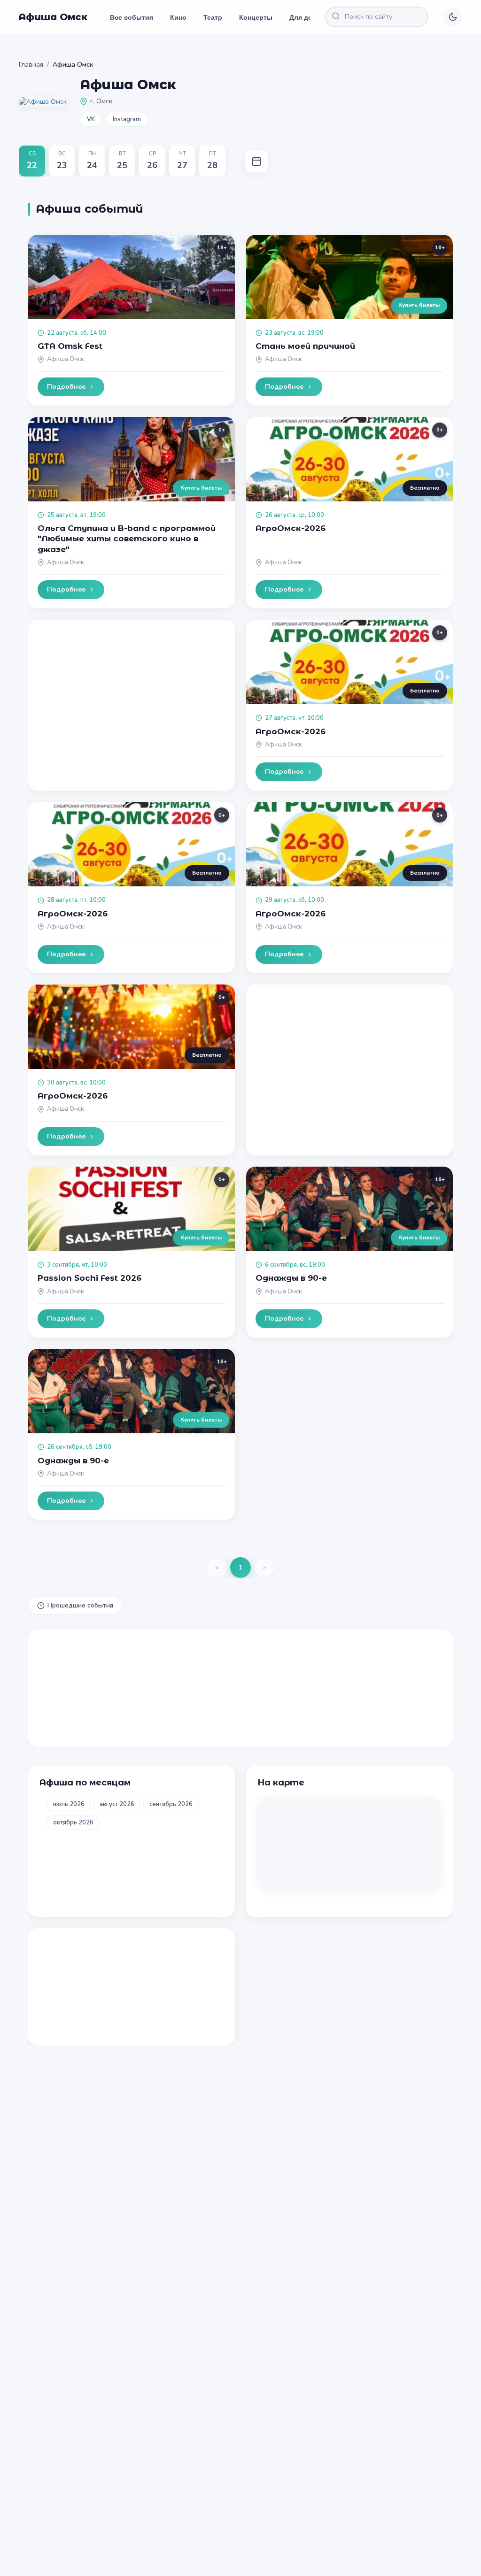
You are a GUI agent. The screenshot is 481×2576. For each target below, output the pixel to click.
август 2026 (117, 1804)
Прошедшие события (80, 1605)
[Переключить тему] (453, 17)
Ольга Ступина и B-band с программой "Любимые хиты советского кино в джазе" (127, 538)
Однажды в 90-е (291, 1278)
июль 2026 (69, 1804)
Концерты (256, 17)
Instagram (127, 119)
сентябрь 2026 (171, 1804)
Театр (213, 17)
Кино (178, 17)
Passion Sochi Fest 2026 (89, 1278)
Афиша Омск (53, 17)
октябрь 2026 (73, 1822)
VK (91, 119)
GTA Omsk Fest (70, 346)
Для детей (306, 17)
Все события (132, 17)
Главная (31, 65)
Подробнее (66, 387)
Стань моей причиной (305, 346)
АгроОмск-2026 (291, 528)
